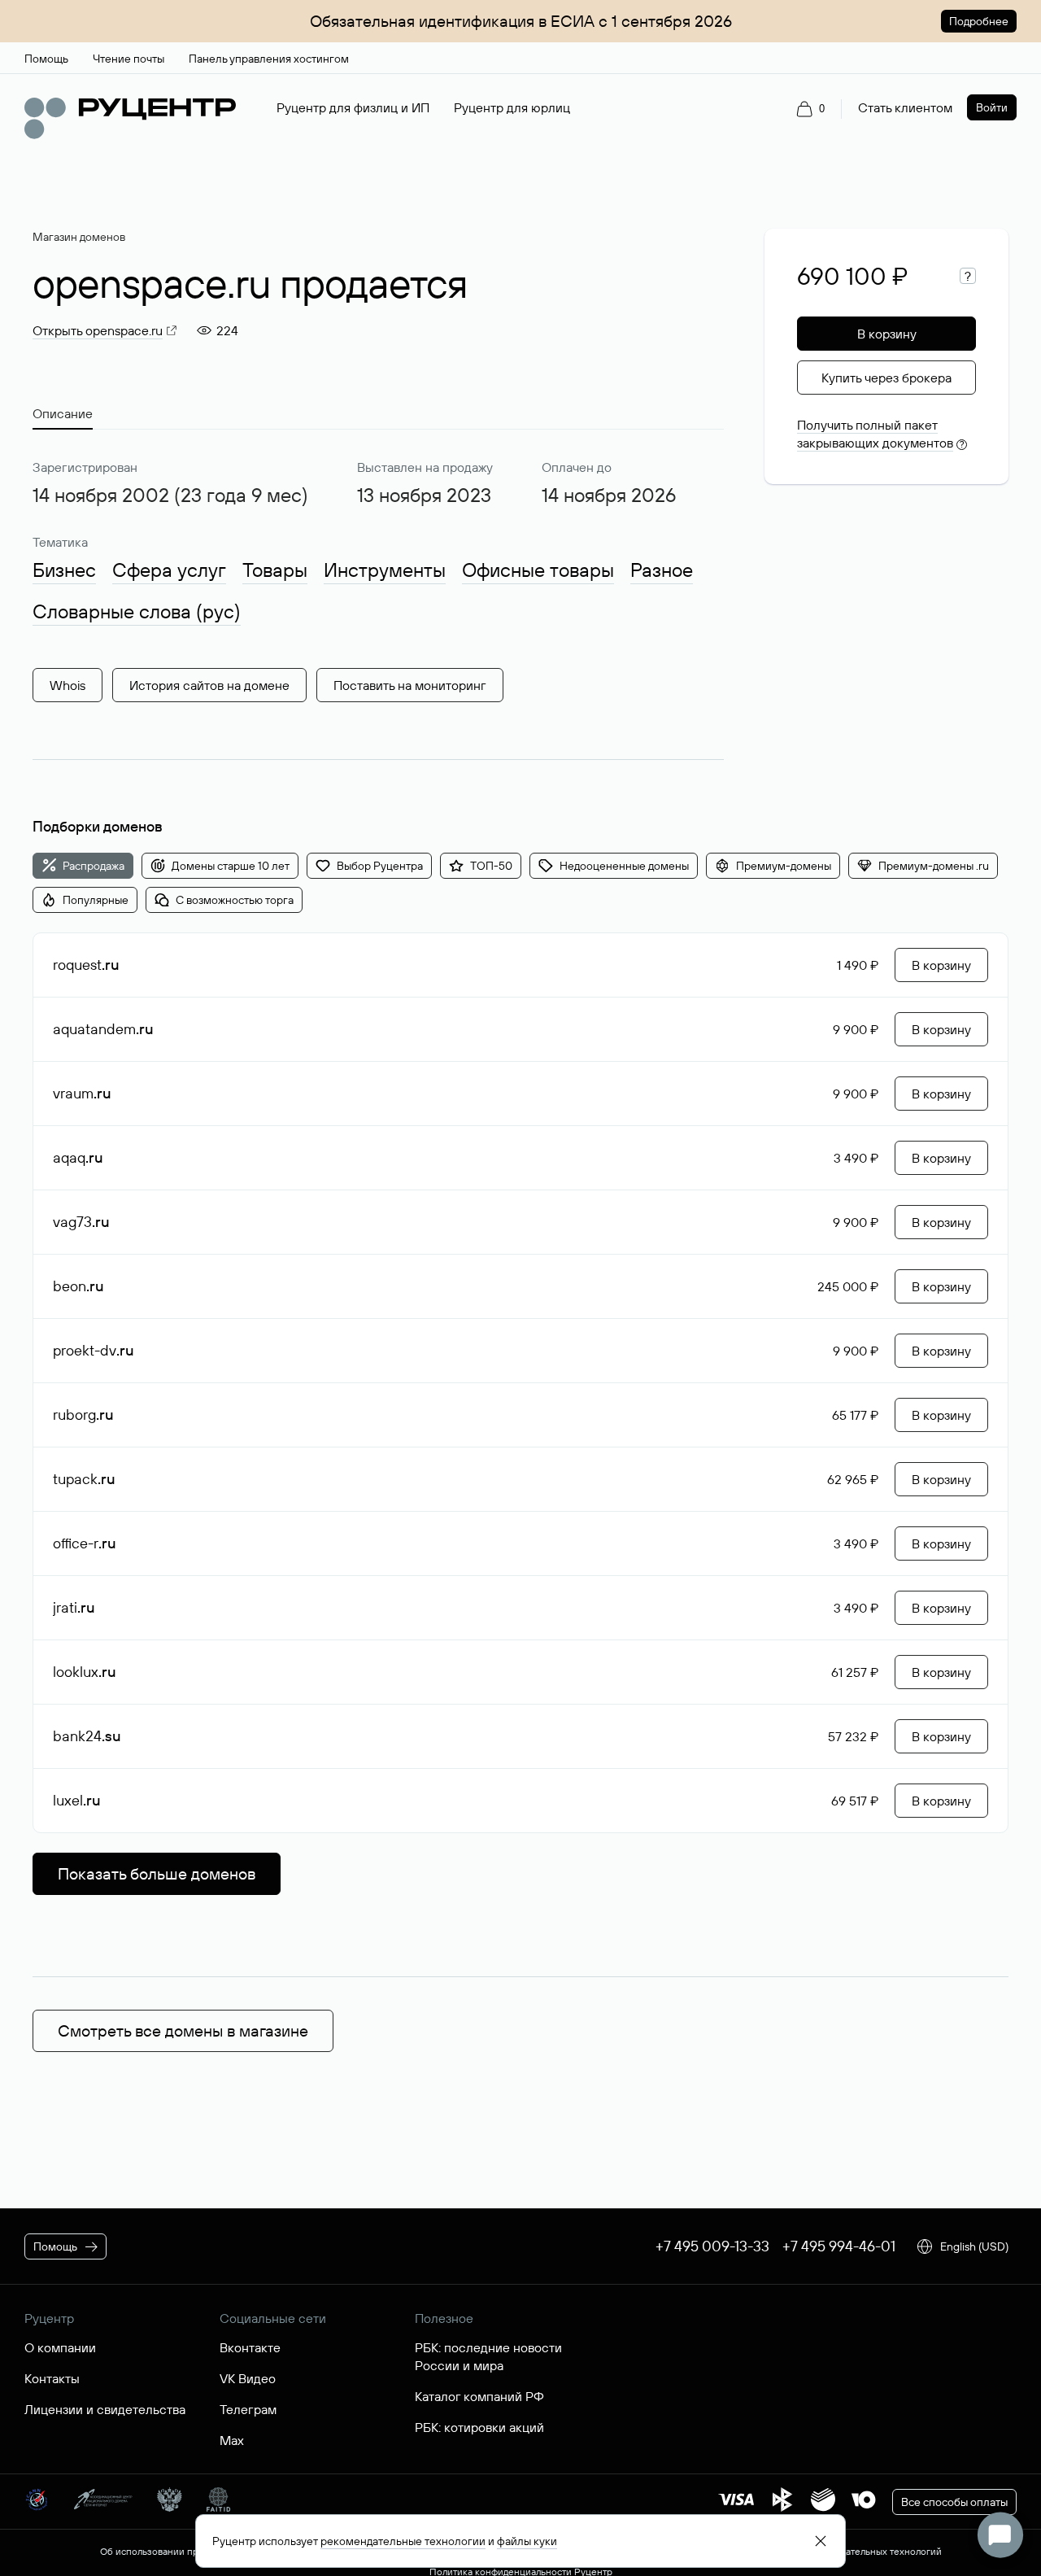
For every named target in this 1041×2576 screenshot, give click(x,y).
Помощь (55, 2246)
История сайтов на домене (209, 685)
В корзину (887, 334)
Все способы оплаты (954, 2502)
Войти (992, 107)
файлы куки (527, 2541)
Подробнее (979, 21)
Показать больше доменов (157, 1873)
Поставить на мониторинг (410, 685)
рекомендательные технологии (403, 2541)
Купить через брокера (886, 378)
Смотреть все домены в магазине (183, 2030)
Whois (68, 685)
